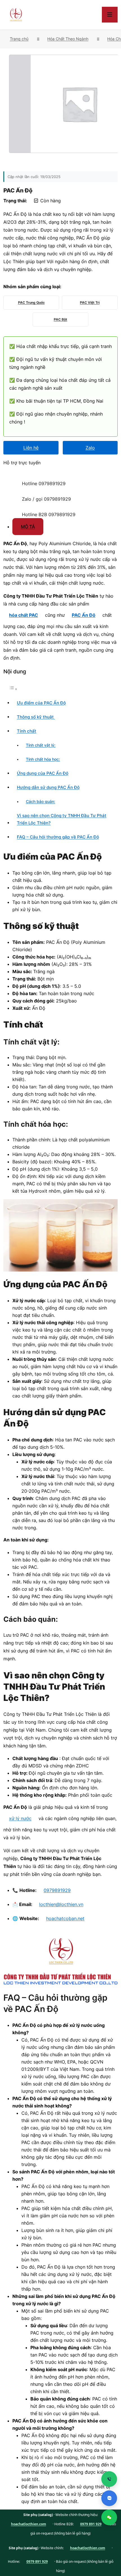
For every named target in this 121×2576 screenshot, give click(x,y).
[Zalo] (109, 2498)
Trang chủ (19, 39)
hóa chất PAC (23, 615)
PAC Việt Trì (90, 302)
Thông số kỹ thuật (36, 717)
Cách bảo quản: (41, 802)
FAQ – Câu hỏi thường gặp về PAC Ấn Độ (58, 837)
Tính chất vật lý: (41, 745)
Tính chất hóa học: (43, 759)
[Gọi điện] (109, 2479)
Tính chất (27, 731)
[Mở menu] (110, 15)
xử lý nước (20, 1818)
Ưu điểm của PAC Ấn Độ (41, 703)
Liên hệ (31, 448)
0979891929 (57, 1890)
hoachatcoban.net (65, 1918)
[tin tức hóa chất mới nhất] (16, 15)
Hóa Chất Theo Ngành (68, 39)
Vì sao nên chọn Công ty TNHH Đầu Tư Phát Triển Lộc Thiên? (62, 819)
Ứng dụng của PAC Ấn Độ (43, 773)
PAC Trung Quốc (31, 302)
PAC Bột (60, 319)
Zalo (90, 448)
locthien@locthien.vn (61, 1904)
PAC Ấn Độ (84, 615)
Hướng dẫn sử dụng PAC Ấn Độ (48, 787)
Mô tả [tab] (28, 527)
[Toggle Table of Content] (13, 689)
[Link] (10, 478)
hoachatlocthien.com (29, 2524)
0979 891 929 (91, 2524)
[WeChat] (109, 2517)
